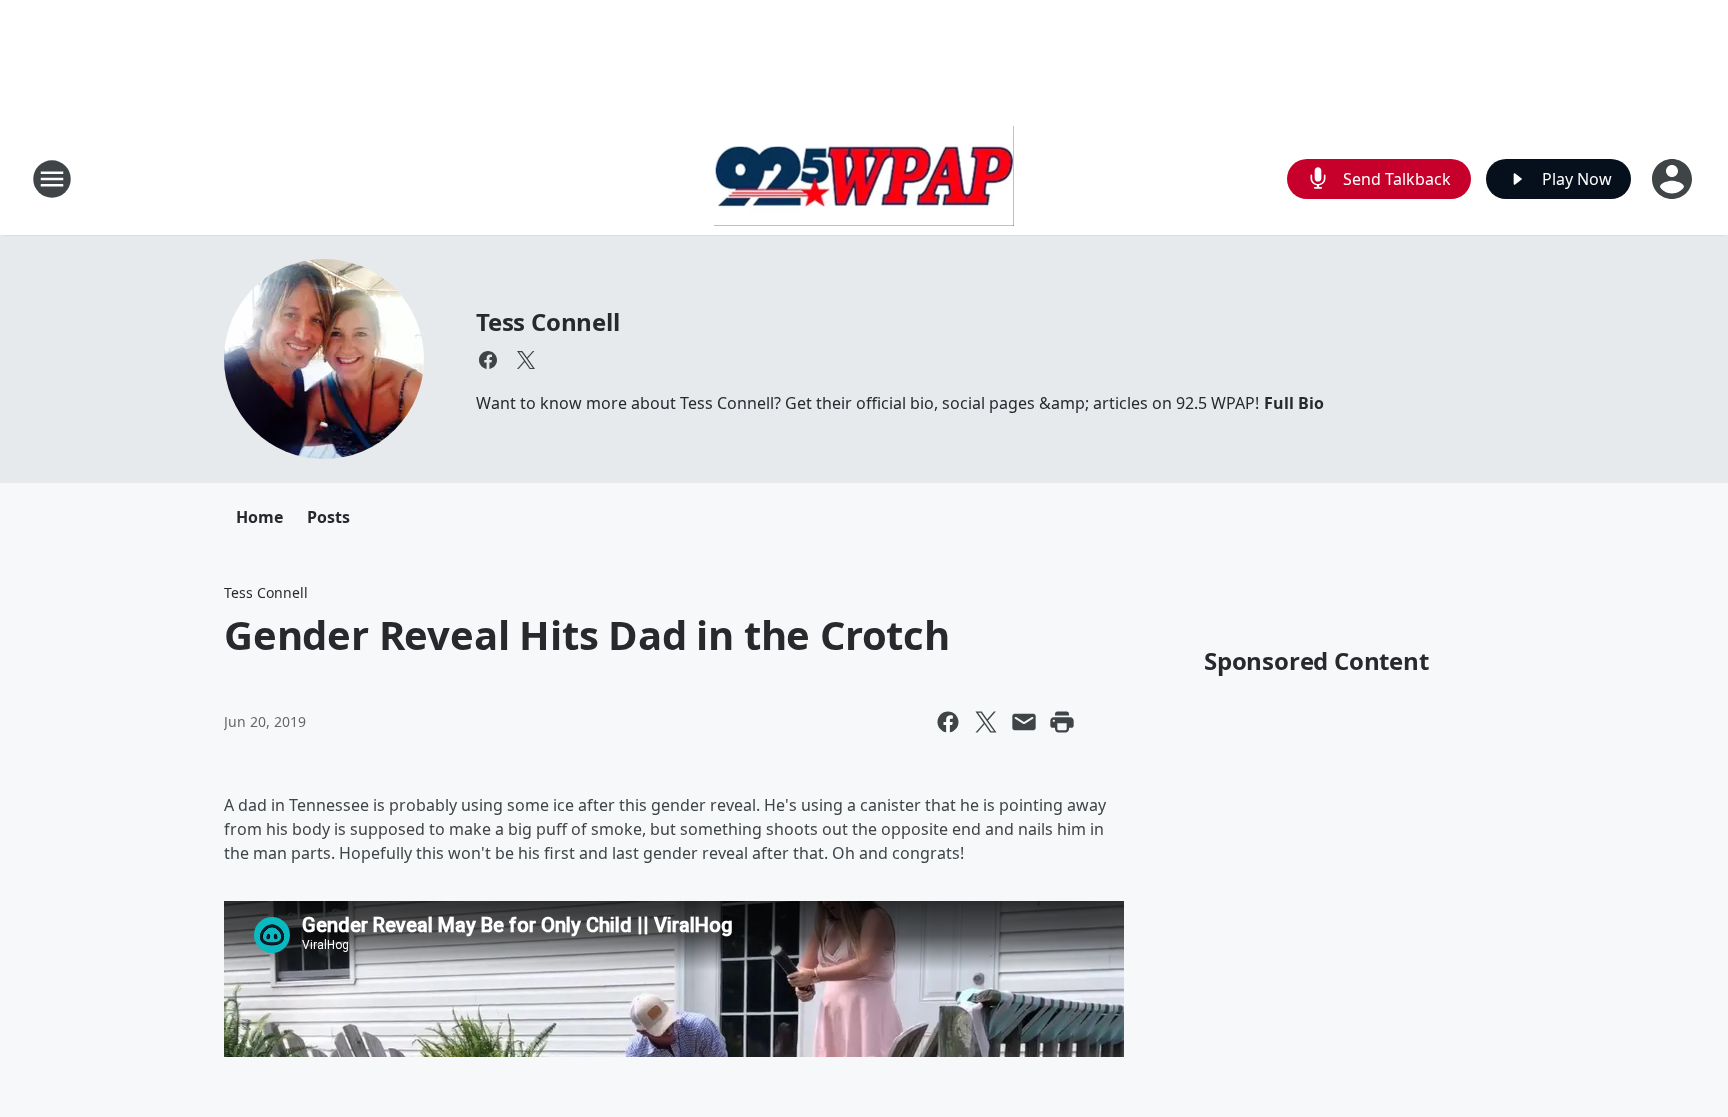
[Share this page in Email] (1024, 722)
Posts (328, 517)
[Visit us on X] (526, 360)
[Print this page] (1062, 722)
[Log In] (1674, 179)
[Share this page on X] (986, 722)
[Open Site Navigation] (52, 179)
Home (259, 517)
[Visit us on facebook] (488, 360)
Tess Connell (548, 321)
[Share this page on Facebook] (948, 722)
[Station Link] (864, 178)
